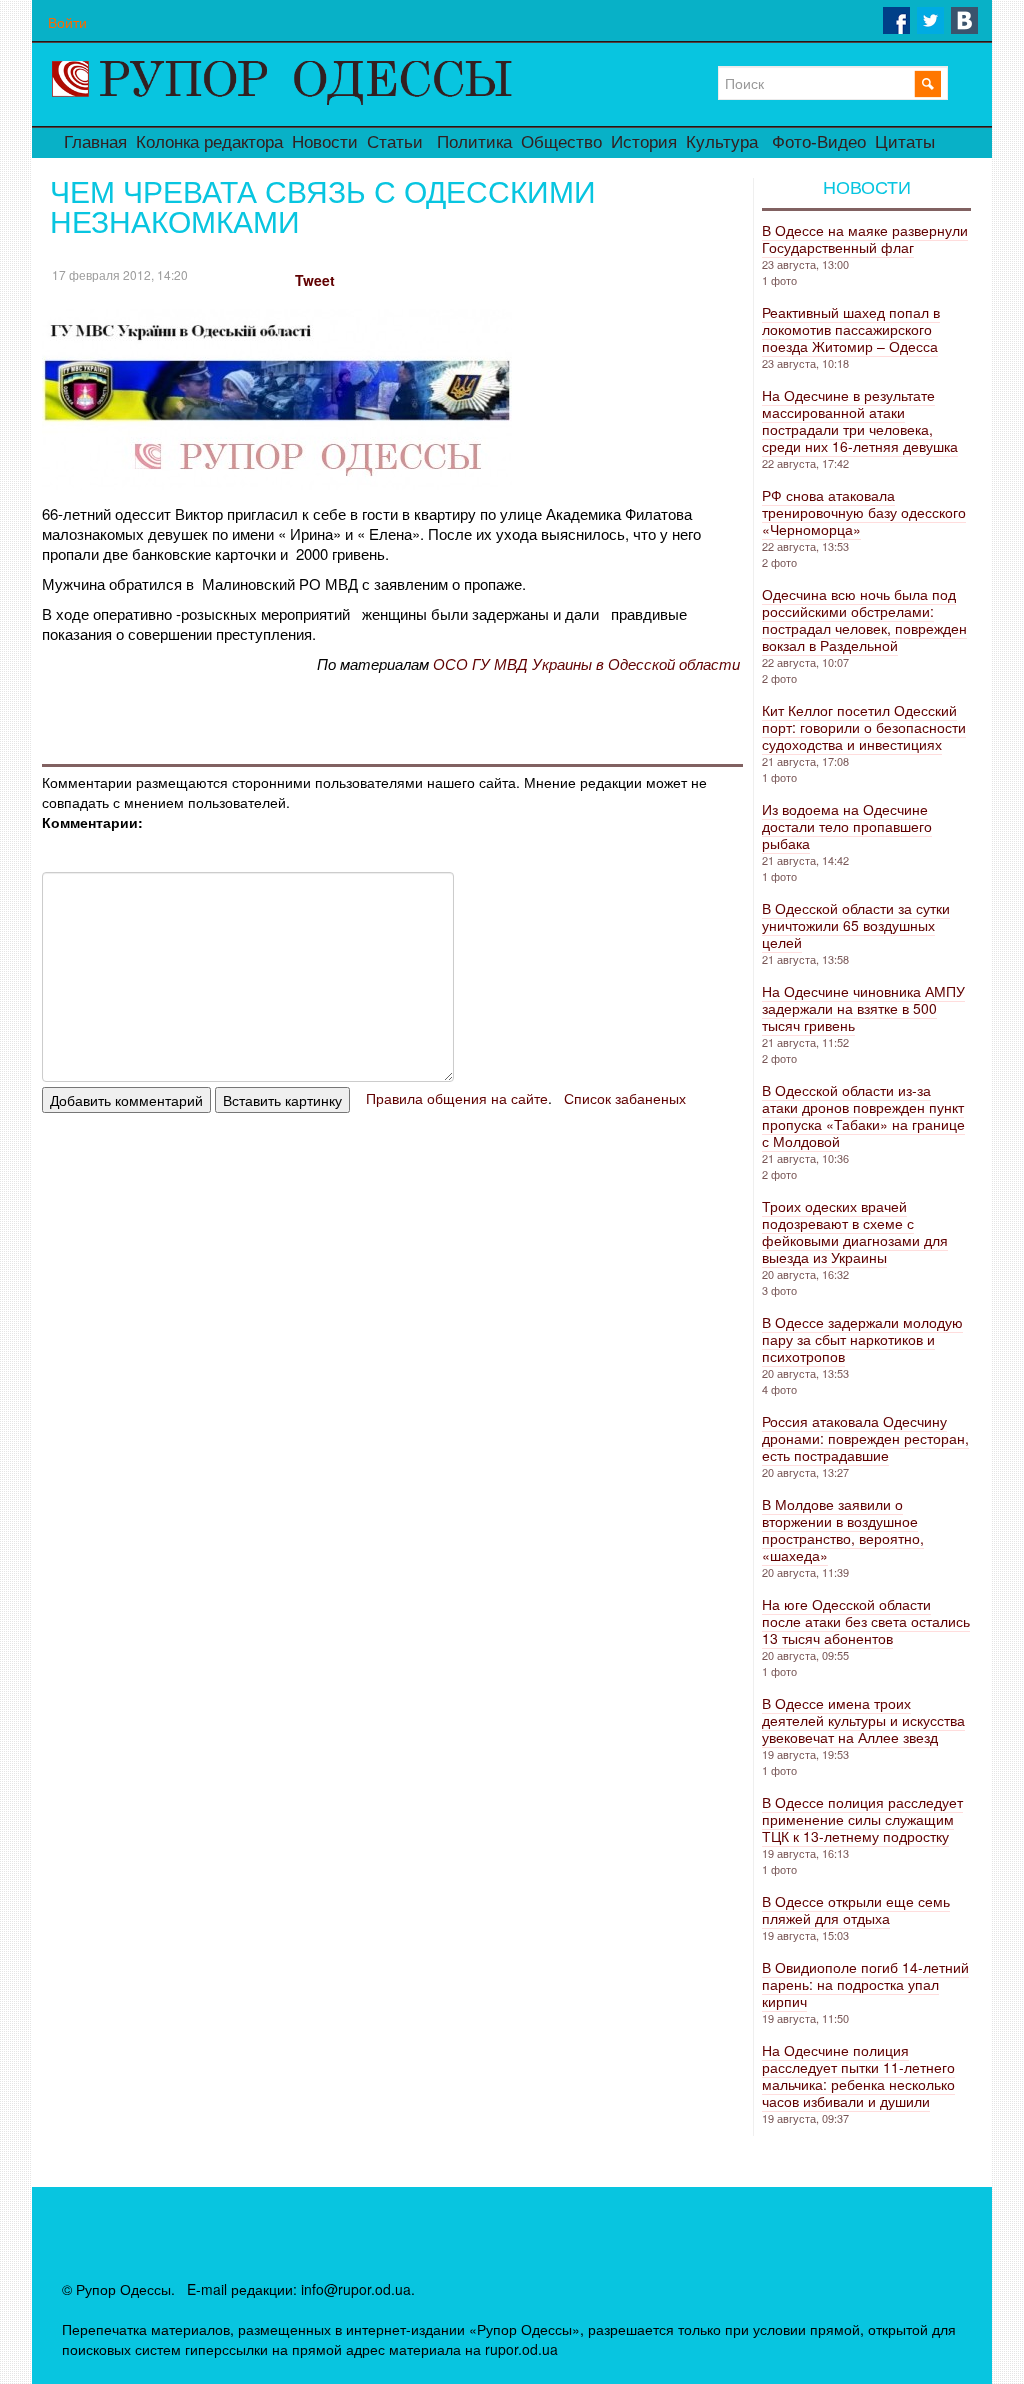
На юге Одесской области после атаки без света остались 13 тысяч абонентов (866, 1621)
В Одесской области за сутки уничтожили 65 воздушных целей (856, 925)
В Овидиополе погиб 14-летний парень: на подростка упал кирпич (865, 1984)
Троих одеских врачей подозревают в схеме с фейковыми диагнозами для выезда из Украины (855, 1231)
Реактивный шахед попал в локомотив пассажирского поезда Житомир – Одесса (851, 329)
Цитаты (905, 142)
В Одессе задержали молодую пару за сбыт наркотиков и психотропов (862, 1339)
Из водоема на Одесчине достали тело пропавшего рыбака (847, 826)
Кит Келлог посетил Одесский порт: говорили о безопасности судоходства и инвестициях (864, 727)
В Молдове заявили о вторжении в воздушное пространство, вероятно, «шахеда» (843, 1529)
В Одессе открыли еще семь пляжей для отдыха (856, 1909)
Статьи (395, 142)
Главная (95, 142)
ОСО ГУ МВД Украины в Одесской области (586, 663)
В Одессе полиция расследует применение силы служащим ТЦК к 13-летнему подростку (862, 1819)
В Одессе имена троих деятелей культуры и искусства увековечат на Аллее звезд (863, 1720)
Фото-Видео (819, 142)
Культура (722, 142)
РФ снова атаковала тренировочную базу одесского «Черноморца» (864, 512)
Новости (325, 142)
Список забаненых (625, 1098)
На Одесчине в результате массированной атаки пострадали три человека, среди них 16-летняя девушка (860, 420)
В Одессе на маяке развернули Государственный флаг (865, 238)
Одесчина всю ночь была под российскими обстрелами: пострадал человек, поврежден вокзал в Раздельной (864, 619)
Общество (561, 142)
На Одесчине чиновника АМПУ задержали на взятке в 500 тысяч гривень (863, 1008)
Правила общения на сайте (457, 1098)
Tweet (315, 280)
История (644, 142)
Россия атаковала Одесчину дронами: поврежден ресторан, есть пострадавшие (865, 1438)
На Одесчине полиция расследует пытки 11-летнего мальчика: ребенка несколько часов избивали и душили (858, 2075)
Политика (474, 142)
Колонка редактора (209, 142)
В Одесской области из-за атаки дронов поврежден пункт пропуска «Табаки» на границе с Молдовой (863, 1115)
